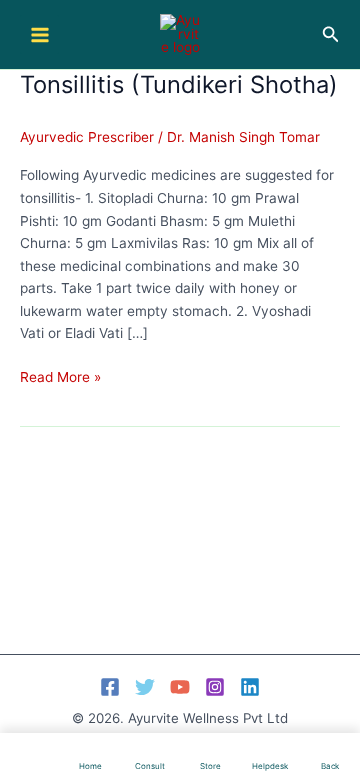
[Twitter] (145, 687)
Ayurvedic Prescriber (87, 137)
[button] (331, 34)
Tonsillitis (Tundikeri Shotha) (179, 84)
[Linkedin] (250, 687)
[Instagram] (215, 687)
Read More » (60, 378)
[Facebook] (110, 687)
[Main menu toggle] (39, 34)
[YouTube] (180, 687)
